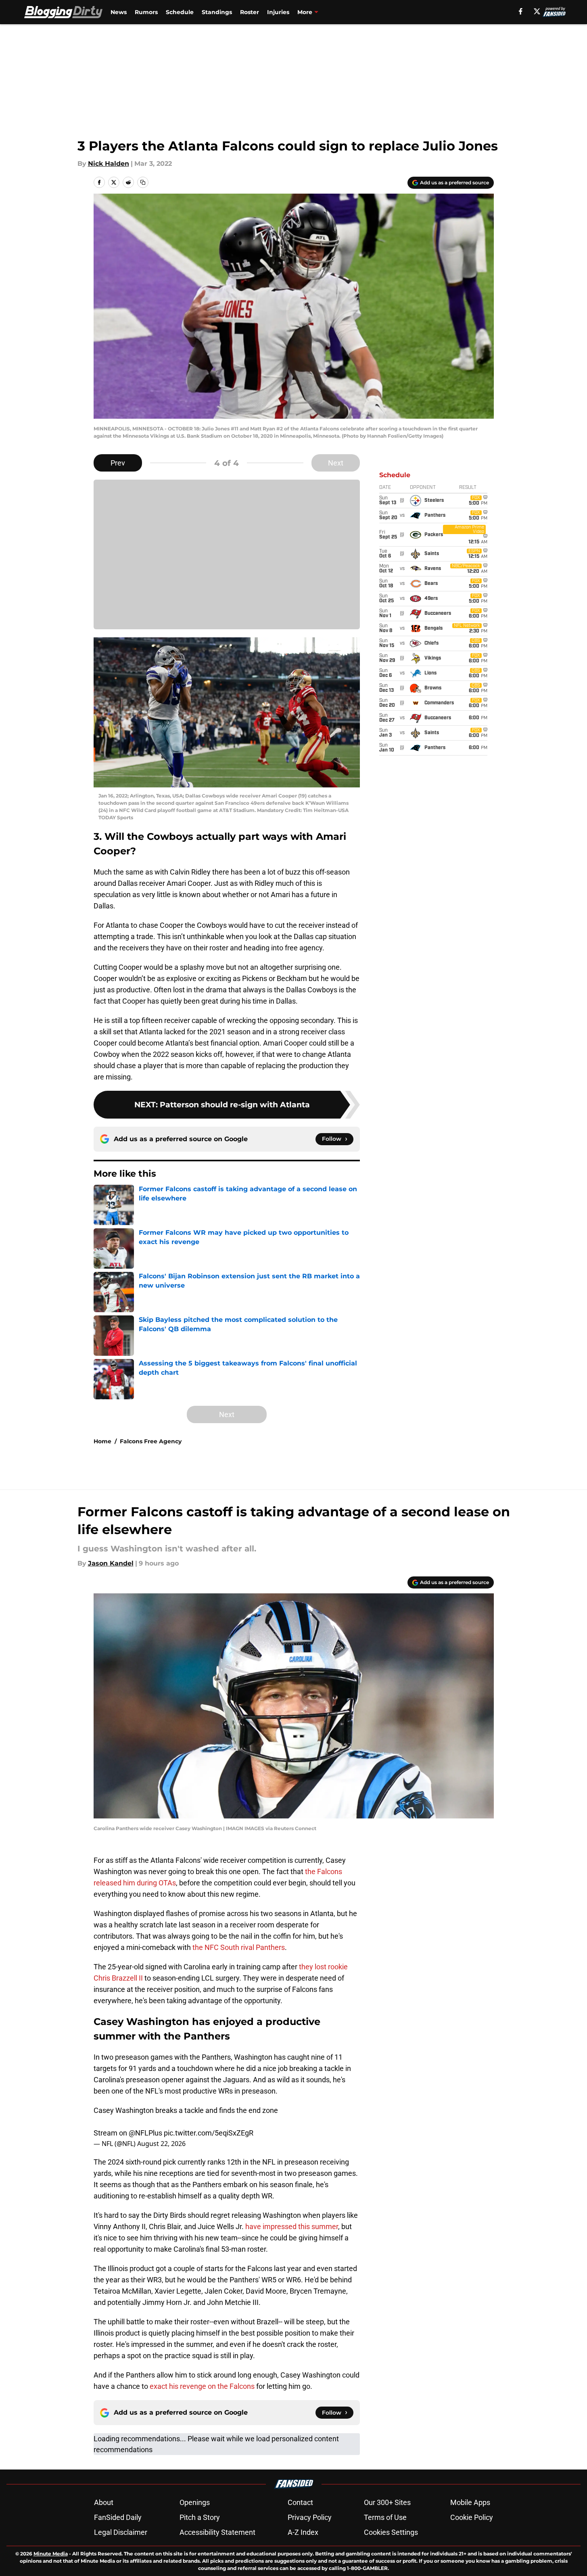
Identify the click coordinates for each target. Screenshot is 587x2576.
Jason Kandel (111, 1563)
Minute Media (51, 2554)
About (104, 2502)
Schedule (180, 12)
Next (336, 463)
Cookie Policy (472, 2517)
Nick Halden (109, 164)
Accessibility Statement (217, 2532)
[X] (537, 11)
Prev (118, 463)
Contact (300, 2502)
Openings (195, 2502)
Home (102, 1441)
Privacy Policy (310, 2517)
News (119, 12)
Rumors (146, 12)
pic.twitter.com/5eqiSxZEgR (209, 2133)
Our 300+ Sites (387, 2502)
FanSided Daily (118, 2517)
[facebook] (521, 11)
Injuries (278, 12)
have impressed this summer (292, 2226)
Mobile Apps (470, 2502)
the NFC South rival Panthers (239, 1947)
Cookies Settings (391, 2532)
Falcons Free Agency (151, 1441)
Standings (217, 12)
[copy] (143, 182)
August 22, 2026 (161, 2144)
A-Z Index (303, 2532)
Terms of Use (385, 2517)
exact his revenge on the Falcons (202, 2386)
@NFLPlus (145, 2133)
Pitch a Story (200, 2517)
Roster (250, 12)
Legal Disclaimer (121, 2532)
